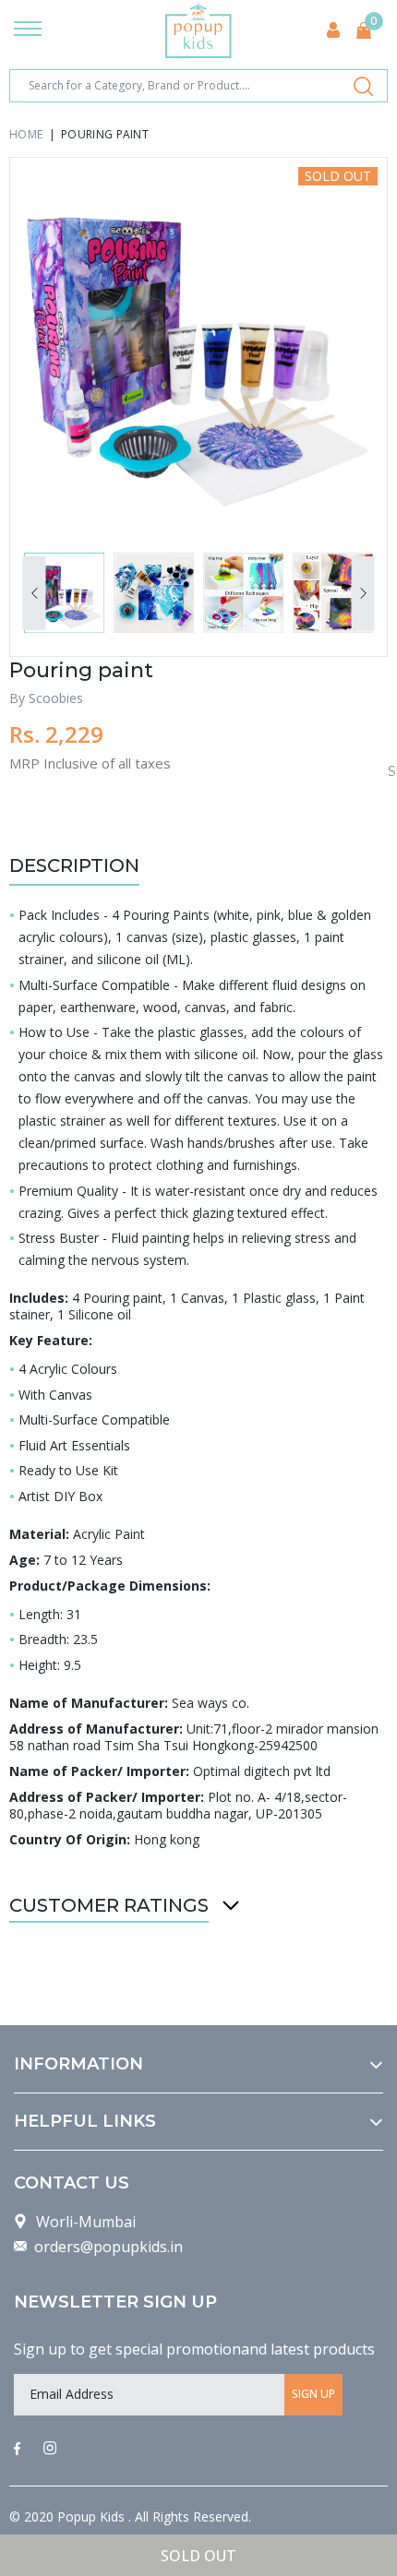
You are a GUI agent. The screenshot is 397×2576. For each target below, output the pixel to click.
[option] (198, 346)
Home (26, 134)
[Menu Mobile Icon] (28, 30)
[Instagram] (50, 2450)
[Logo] (198, 30)
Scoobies (56, 698)
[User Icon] (333, 30)
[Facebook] (17, 2450)
